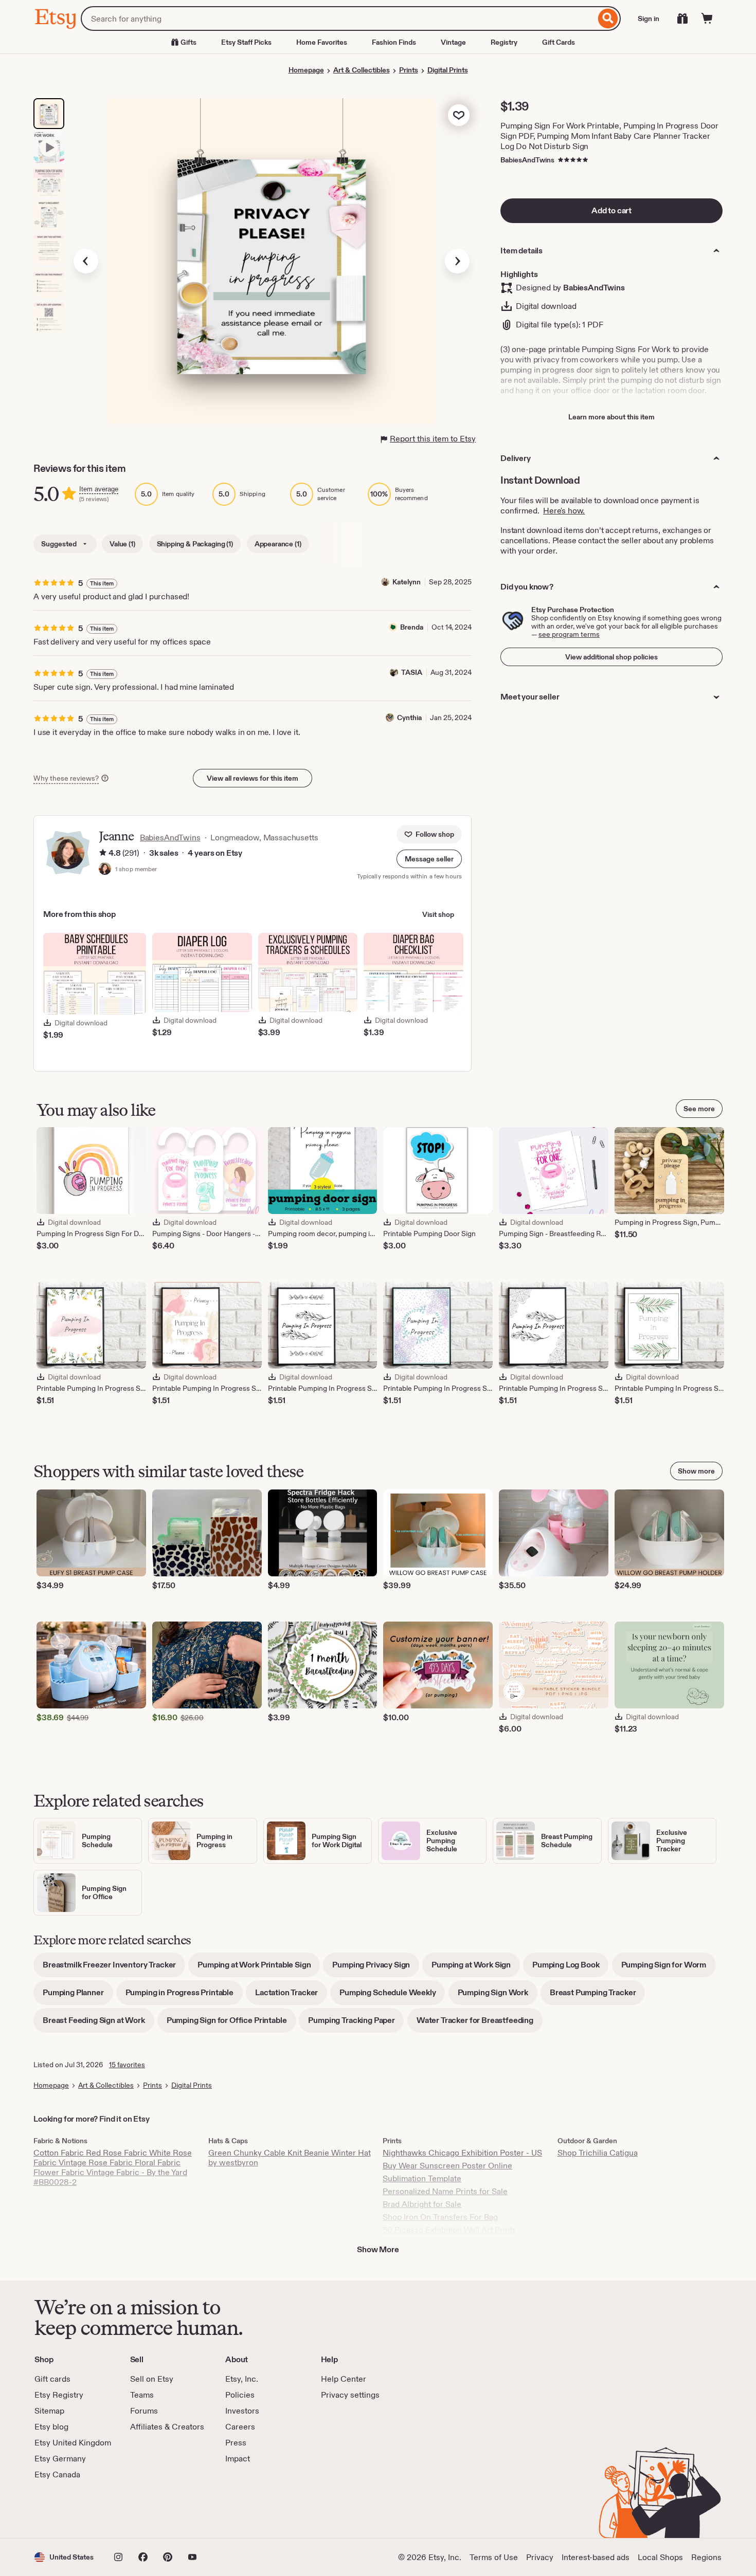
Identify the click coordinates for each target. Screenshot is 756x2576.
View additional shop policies (611, 657)
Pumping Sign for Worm (669, 1968)
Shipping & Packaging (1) (195, 544)
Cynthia (409, 717)
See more (699, 1109)
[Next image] (457, 261)
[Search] (608, 19)
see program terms (569, 634)
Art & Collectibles (362, 70)
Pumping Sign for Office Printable (231, 2024)
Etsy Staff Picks (246, 42)
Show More (378, 2249)
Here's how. (564, 511)
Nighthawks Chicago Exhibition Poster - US (462, 2153)
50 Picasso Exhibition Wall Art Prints (449, 2230)
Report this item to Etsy (433, 439)
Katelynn (407, 582)
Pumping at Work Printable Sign (259, 1968)
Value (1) (122, 544)
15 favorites (127, 2065)
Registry (504, 42)
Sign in (649, 19)
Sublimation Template (422, 2178)
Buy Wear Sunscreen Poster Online (447, 2166)
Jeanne (116, 836)
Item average (99, 489)
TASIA (412, 672)
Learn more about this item (611, 417)
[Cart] (707, 19)
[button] (429, 859)
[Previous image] (86, 261)
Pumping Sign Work (498, 1996)
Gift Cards (559, 42)
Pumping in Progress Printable (184, 1996)
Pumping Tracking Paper (356, 2024)
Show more (696, 1471)
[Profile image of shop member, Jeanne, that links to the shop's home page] (105, 870)
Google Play (147, 2509)
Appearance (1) (278, 544)
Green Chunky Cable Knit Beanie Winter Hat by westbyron (290, 2158)
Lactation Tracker (291, 1996)
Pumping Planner (78, 1996)
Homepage (306, 70)
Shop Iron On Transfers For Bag (440, 2217)
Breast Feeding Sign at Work (98, 2024)
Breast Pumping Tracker (597, 1996)
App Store (69, 2509)
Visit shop (438, 914)
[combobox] (338, 19)
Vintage (453, 42)
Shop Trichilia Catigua (598, 2153)
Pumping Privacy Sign (376, 1968)
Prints (409, 70)
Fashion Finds (394, 42)
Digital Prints (448, 70)
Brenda (412, 627)
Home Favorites (322, 42)
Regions (706, 2557)
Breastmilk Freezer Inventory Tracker (114, 1968)
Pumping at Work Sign (476, 1968)
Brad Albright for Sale (422, 2204)
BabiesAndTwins (527, 160)
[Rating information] (103, 853)
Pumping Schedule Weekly (392, 1996)
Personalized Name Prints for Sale (445, 2191)
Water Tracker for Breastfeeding (480, 2024)
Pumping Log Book (570, 1968)
